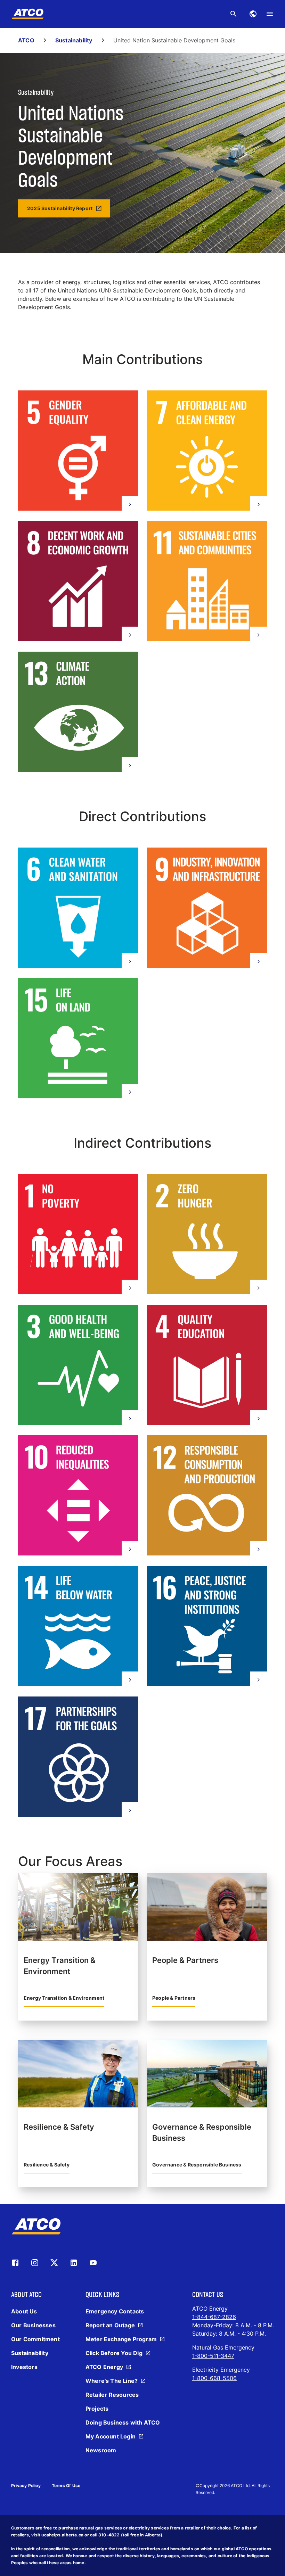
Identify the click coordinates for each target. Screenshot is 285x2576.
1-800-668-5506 (214, 2378)
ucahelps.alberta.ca (62, 2535)
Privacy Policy (26, 2486)
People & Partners (174, 1998)
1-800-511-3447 (213, 2356)
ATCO (26, 40)
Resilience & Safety (47, 2165)
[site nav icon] (253, 14)
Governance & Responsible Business (197, 2165)
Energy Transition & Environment (64, 1998)
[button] (78, 452)
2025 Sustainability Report (60, 208)
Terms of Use (66, 2486)
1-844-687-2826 (214, 2317)
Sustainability (74, 40)
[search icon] (234, 14)
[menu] (270, 14)
